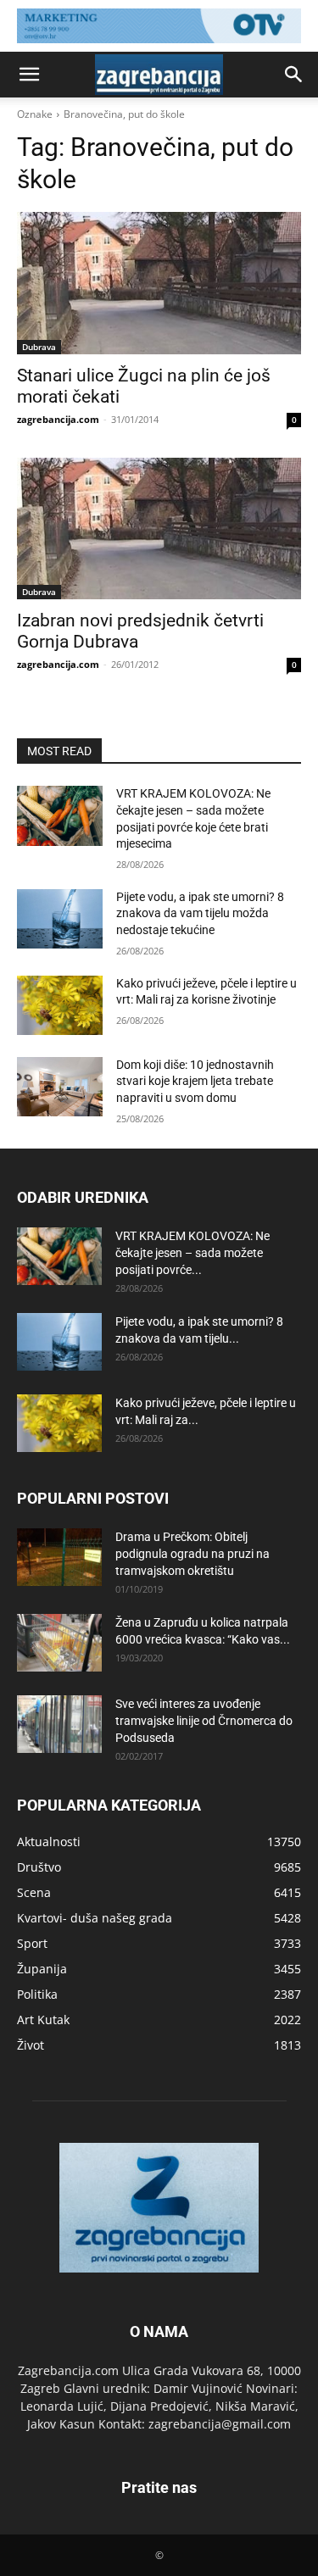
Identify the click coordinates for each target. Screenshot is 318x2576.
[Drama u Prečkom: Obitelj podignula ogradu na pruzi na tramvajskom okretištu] (59, 1558)
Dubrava (39, 347)
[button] (29, 75)
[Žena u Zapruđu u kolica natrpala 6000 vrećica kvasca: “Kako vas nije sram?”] (59, 1643)
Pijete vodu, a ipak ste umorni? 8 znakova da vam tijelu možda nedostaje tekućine (200, 913)
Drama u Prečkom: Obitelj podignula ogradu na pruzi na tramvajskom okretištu (192, 1554)
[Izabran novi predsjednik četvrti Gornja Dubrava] (159, 529)
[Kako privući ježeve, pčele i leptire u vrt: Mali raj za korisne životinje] (60, 1005)
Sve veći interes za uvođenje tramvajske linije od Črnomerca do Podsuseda (204, 1721)
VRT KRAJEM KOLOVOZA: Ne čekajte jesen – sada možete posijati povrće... (192, 1253)
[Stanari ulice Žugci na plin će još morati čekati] (159, 283)
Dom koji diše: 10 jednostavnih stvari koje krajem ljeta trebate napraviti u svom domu (195, 1081)
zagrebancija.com (58, 419)
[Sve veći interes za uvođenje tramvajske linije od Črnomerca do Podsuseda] (59, 1725)
